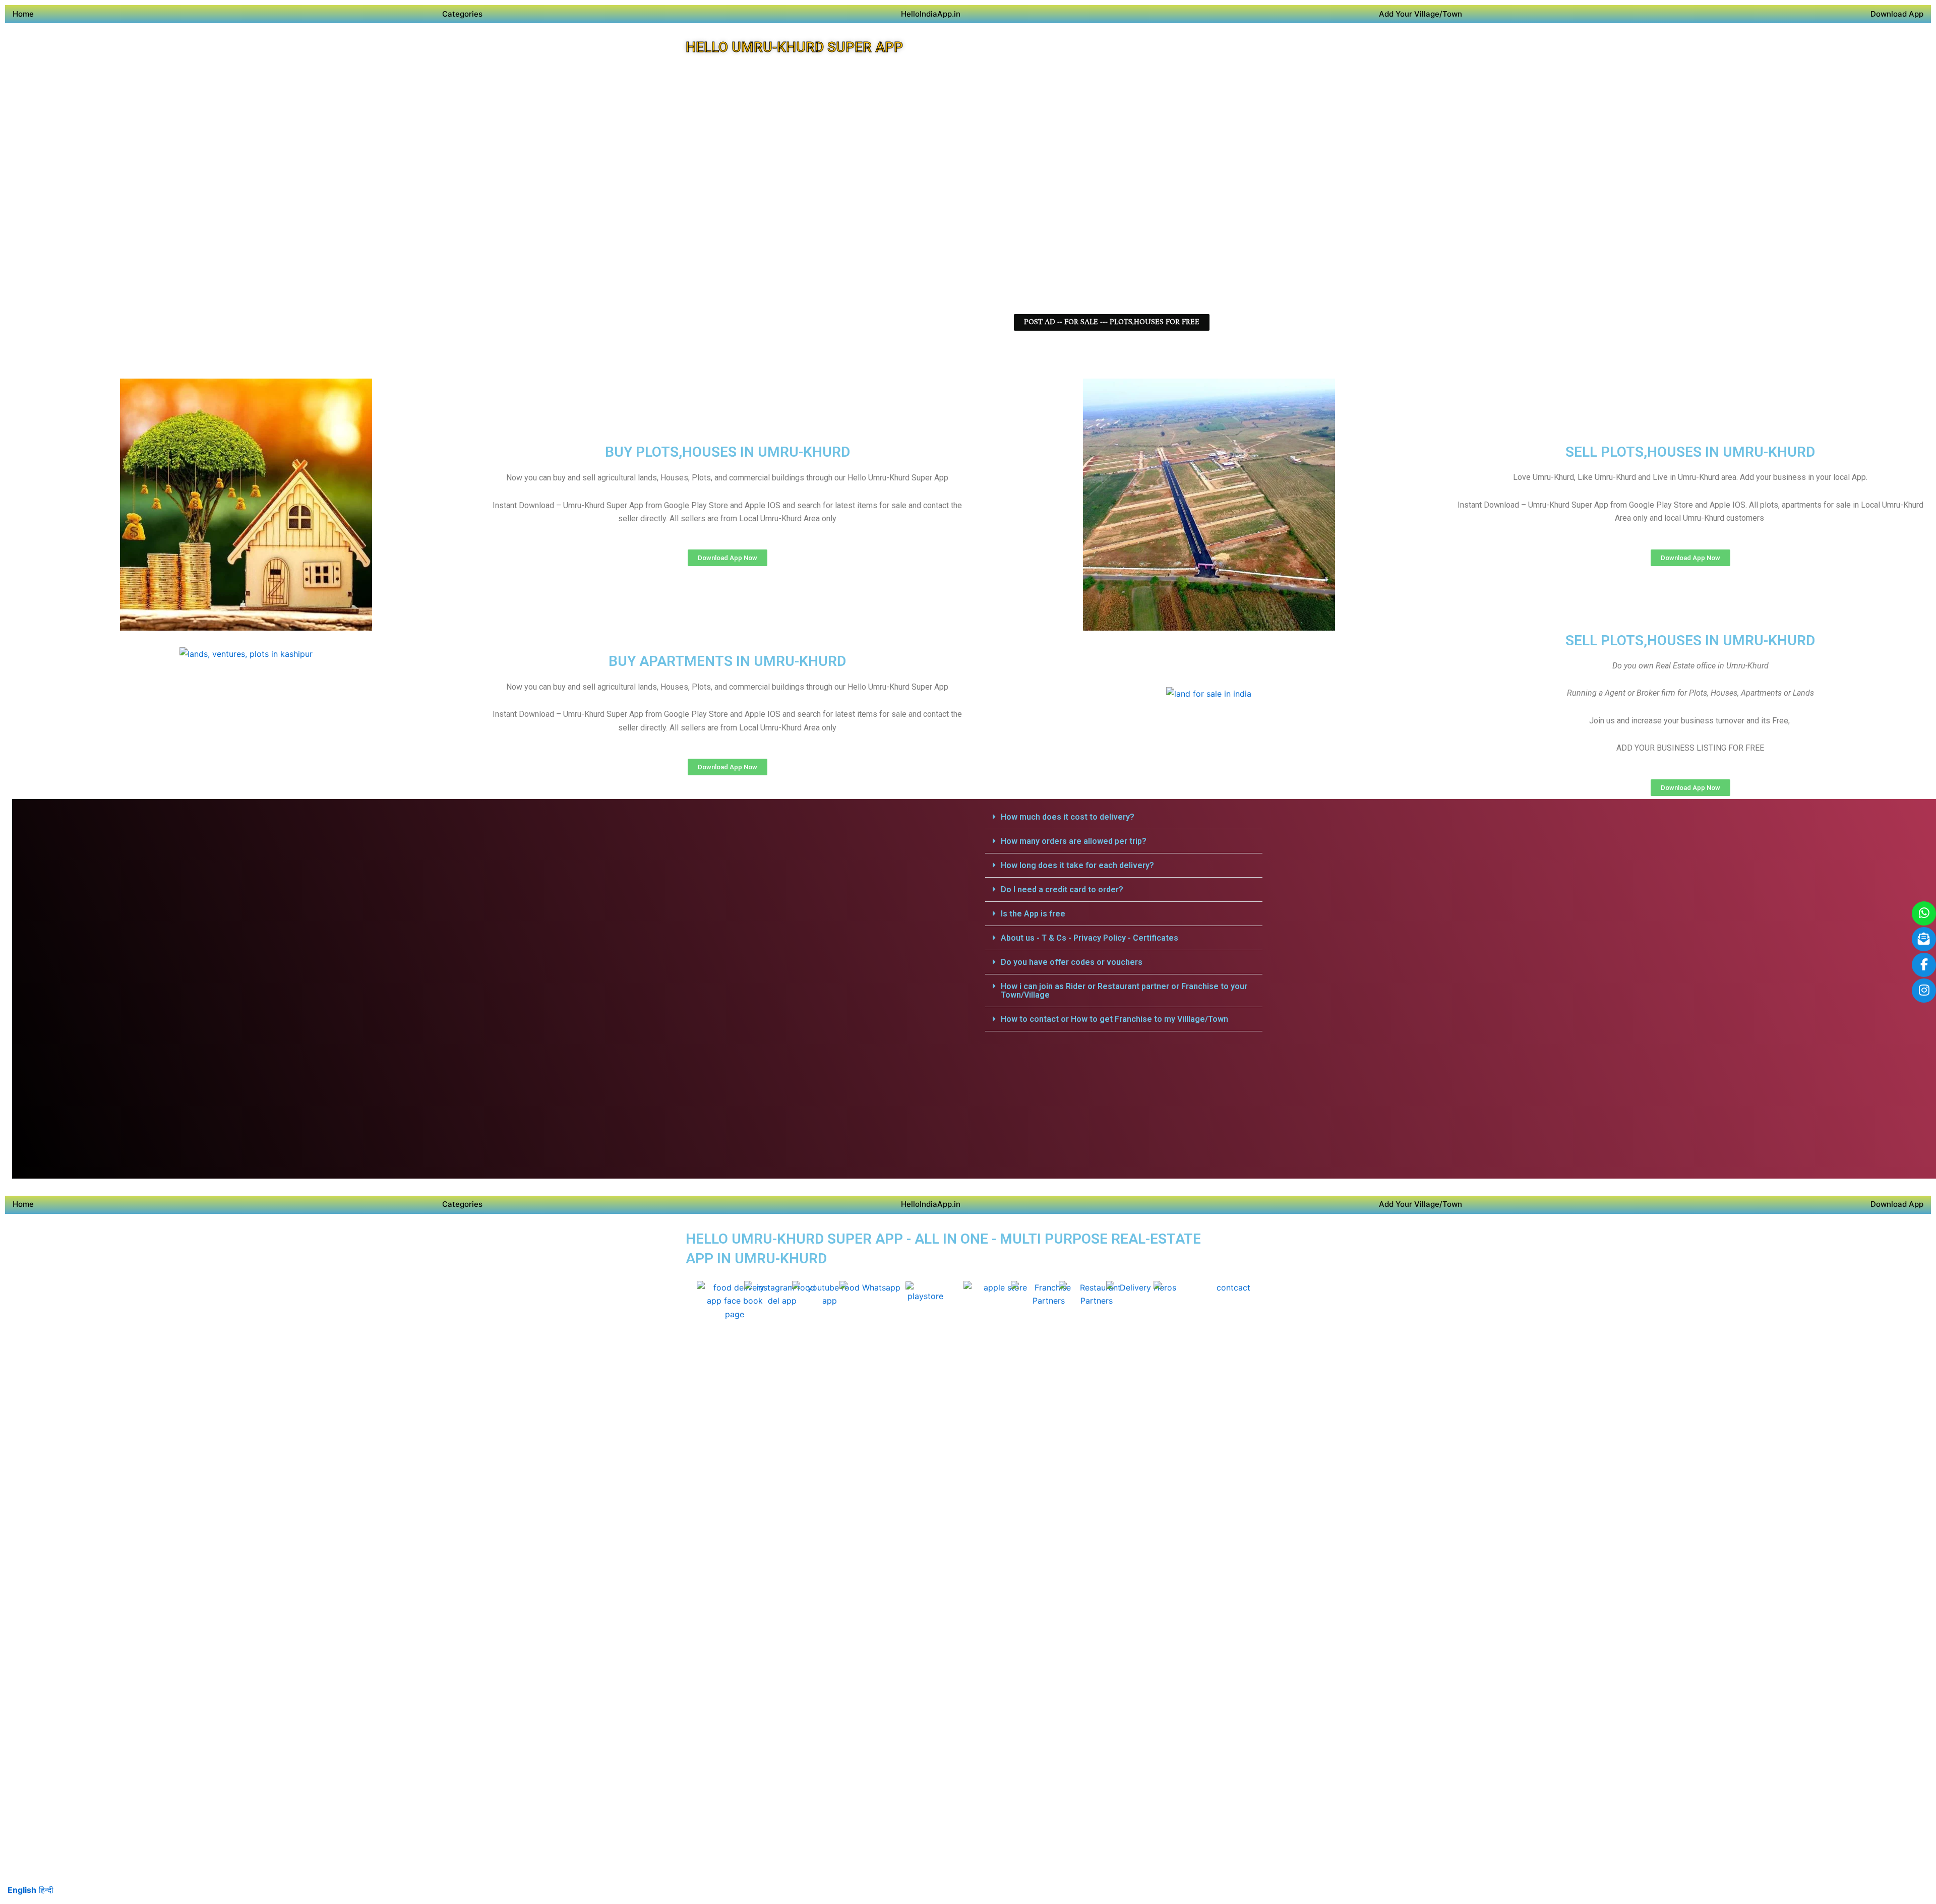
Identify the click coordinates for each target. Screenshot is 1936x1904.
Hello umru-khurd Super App (794, 47)
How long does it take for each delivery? (1077, 865)
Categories (462, 14)
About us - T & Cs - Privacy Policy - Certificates (1090, 938)
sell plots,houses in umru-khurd (1690, 452)
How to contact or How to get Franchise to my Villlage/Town (1114, 1019)
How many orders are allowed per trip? (1074, 841)
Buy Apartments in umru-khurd (727, 661)
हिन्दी (46, 1890)
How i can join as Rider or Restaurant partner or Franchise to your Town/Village (1124, 991)
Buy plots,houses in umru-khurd (728, 452)
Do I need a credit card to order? (1062, 889)
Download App (1897, 14)
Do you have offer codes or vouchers (1072, 962)
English (22, 1890)
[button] (1124, 817)
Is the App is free (1033, 914)
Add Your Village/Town (1420, 14)
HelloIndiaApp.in (931, 14)
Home (23, 14)
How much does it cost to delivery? (1068, 817)
